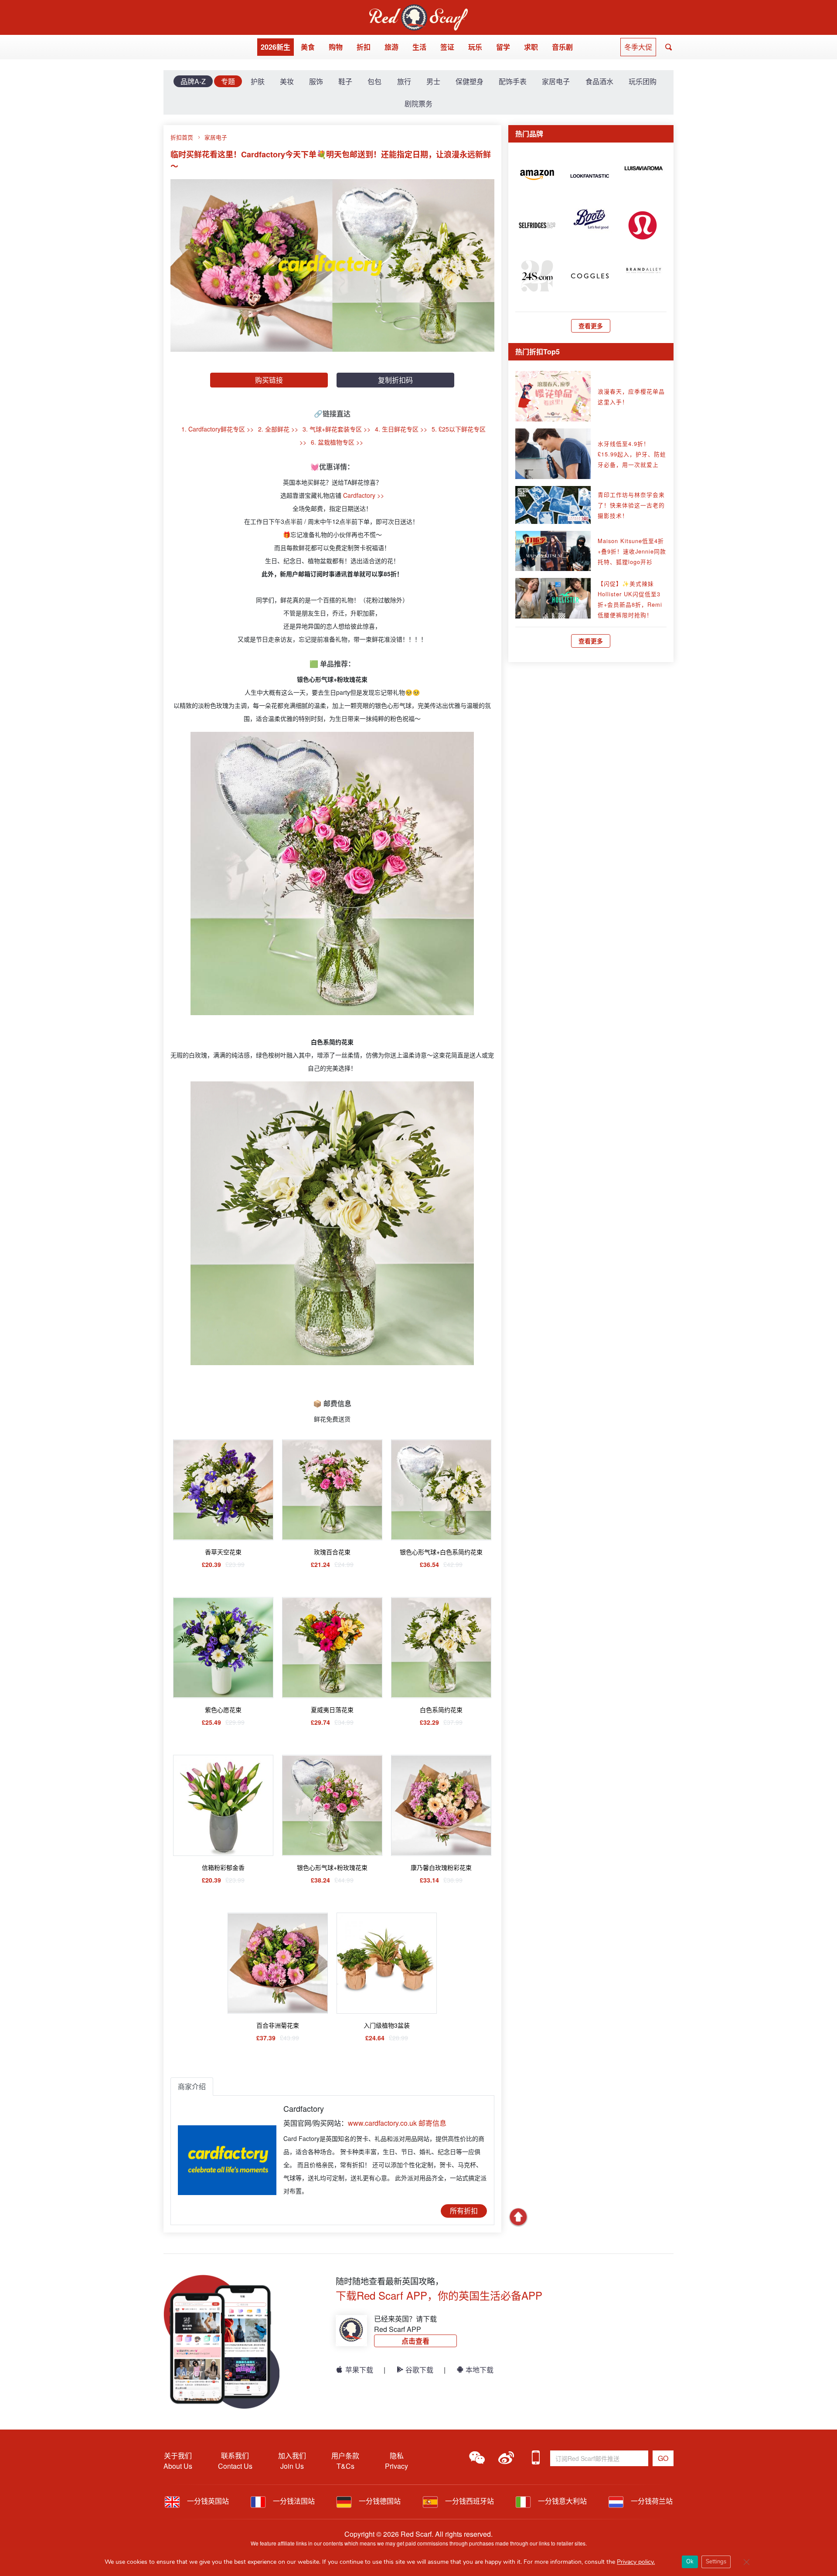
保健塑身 (470, 81)
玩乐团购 (643, 81)
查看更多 (591, 326)
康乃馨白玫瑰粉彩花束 (441, 1867)
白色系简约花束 (441, 1709)
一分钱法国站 (293, 2501)
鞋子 (345, 81)
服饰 (316, 81)
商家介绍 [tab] (192, 2086)
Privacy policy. (636, 2562)
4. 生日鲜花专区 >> (401, 429)
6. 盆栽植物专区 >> (337, 442)
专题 (228, 81)
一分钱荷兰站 (651, 2501)
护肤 (258, 81)
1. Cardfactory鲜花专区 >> (218, 429)
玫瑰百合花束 (332, 1552)
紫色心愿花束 (223, 1709)
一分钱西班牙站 (469, 2501)
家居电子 (556, 81)
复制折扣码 (395, 380)
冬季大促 (638, 47)
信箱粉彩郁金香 (223, 1867)
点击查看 (415, 2341)
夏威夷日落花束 (332, 1709)
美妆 (287, 81)
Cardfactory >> (364, 495)
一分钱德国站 (379, 2501)
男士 (433, 81)
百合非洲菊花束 (278, 2025)
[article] (537, 174)
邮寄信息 (432, 2123)
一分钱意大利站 (561, 2501)
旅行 (404, 81)
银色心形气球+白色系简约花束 (441, 1552)
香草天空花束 (223, 1552)
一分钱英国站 (207, 2501)
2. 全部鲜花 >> (278, 429)
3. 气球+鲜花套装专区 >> (337, 429)
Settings (716, 2562)
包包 (374, 81)
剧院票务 (418, 104)
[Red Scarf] (418, 9)
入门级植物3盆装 (387, 2025)
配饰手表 (513, 81)
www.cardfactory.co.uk (382, 2123)
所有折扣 (464, 2211)
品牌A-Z (193, 81)
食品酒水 (599, 81)
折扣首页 (182, 137)
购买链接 (269, 380)
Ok (690, 2562)
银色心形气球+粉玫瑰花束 (332, 1867)
